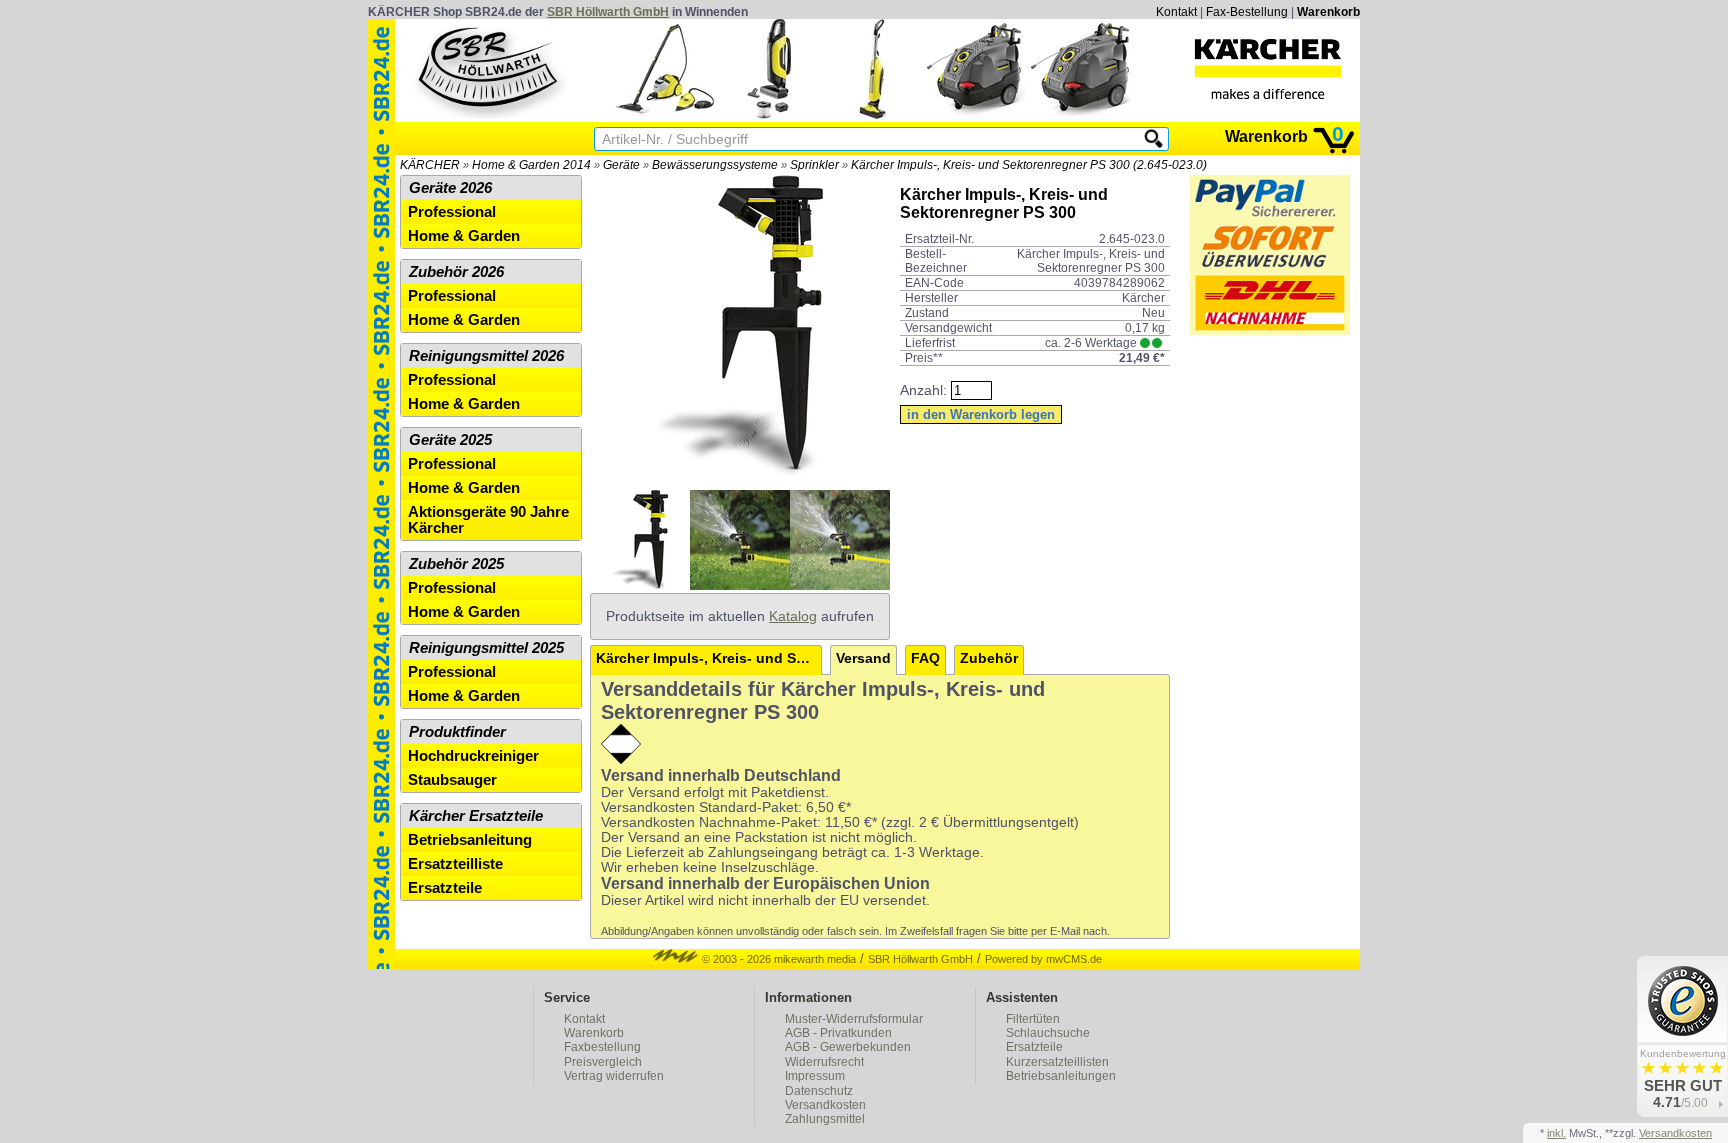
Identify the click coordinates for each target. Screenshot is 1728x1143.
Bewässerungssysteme (715, 165)
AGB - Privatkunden (838, 1033)
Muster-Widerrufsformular (854, 1019)
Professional (452, 212)
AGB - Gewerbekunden (848, 1047)
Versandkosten (825, 1105)
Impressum (815, 1076)
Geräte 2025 (450, 440)
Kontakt (1176, 12)
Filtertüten (1033, 1019)
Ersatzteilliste (455, 864)
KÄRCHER (430, 165)
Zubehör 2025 (456, 564)
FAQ (925, 658)
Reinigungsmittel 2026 (486, 356)
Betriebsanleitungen (1061, 1076)
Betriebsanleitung (470, 840)
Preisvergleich (603, 1062)
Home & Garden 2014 (531, 165)
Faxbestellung (602, 1047)
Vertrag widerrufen (614, 1076)
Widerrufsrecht (824, 1062)
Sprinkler (814, 165)
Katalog (793, 616)
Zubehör (989, 658)
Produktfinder (457, 732)
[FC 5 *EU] (873, 114)
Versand (863, 658)
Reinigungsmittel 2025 (486, 648)
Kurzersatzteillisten (1057, 1062)
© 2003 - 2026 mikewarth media (777, 959)
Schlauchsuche (1048, 1033)
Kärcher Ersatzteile (476, 816)
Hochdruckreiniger (473, 756)
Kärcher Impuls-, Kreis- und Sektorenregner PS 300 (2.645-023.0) (1029, 165)
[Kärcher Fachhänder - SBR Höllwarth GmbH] (1268, 69)
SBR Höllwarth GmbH (608, 12)
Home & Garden (464, 236)
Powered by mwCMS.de (1043, 959)
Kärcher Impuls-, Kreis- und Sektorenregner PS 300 (709, 658)
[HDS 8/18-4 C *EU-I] (977, 114)
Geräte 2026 (450, 188)
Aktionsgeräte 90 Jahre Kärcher (488, 520)
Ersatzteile (445, 888)
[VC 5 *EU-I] (769, 114)
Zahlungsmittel (825, 1119)
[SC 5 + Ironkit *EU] (665, 114)
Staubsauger (452, 780)
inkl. (1556, 1133)
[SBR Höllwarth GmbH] (490, 69)
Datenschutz (819, 1091)
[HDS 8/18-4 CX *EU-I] (1081, 114)
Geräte (621, 165)
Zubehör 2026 (456, 272)
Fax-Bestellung (1247, 12)
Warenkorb (1328, 12)
